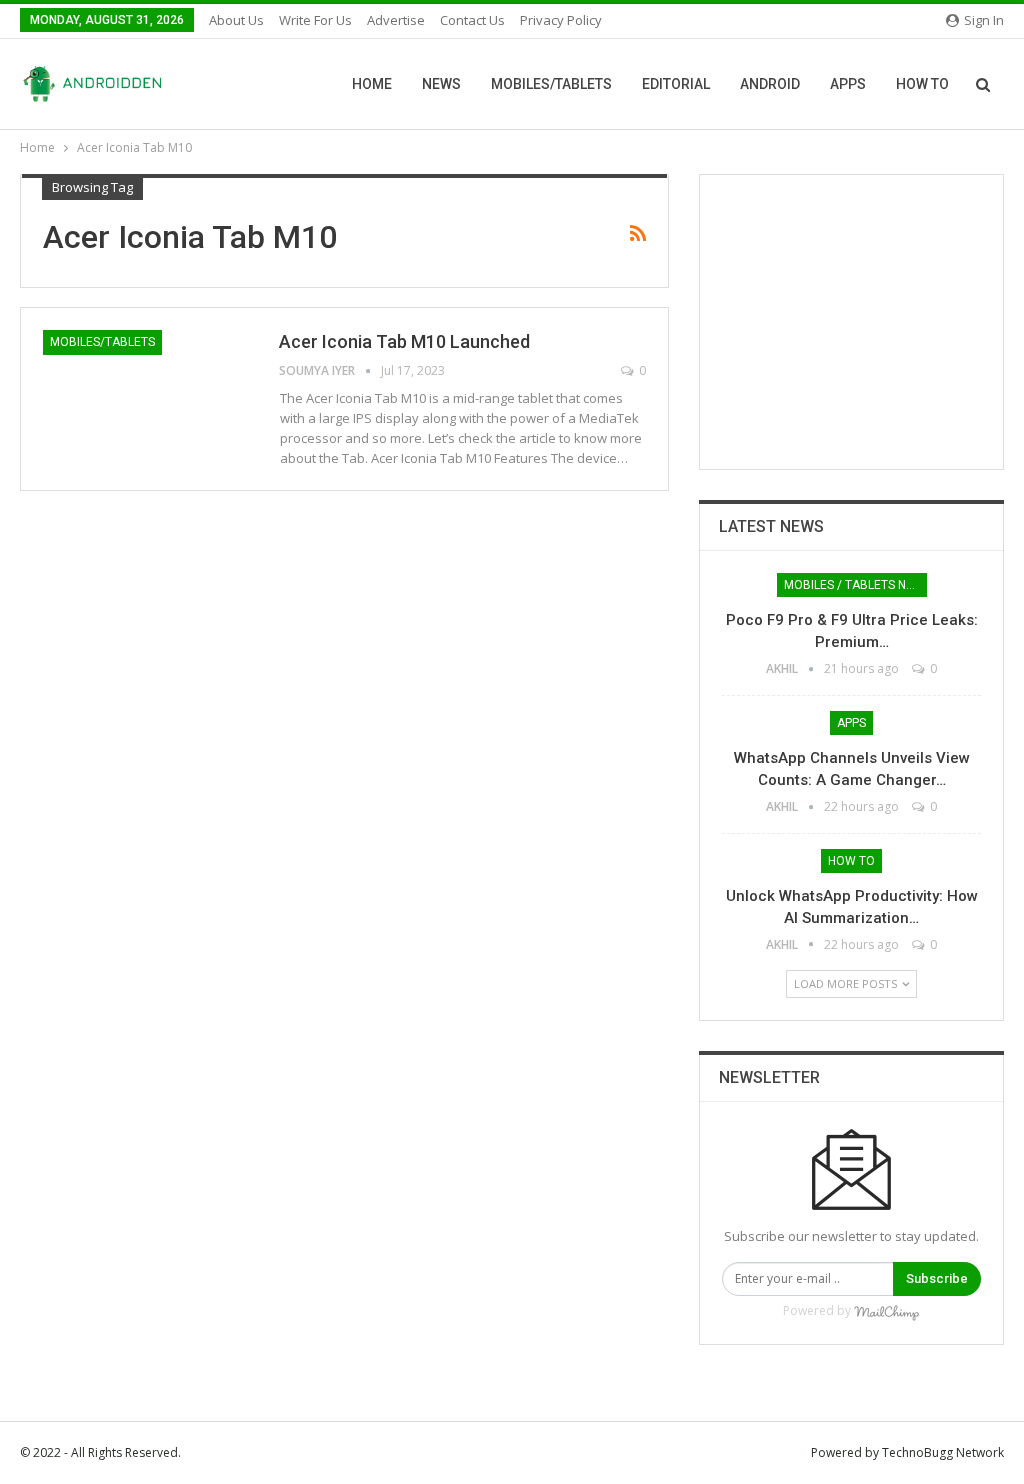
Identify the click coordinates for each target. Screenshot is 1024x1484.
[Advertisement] (851, 322)
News (441, 84)
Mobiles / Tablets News (855, 585)
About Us (236, 20)
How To (922, 84)
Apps (848, 84)
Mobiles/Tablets (551, 84)
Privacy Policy (561, 20)
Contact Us (472, 20)
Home (372, 84)
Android (770, 84)
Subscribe (937, 1278)
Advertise (396, 20)
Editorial (676, 84)
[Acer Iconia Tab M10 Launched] (148, 397)
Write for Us (315, 20)
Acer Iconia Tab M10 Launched (404, 341)
